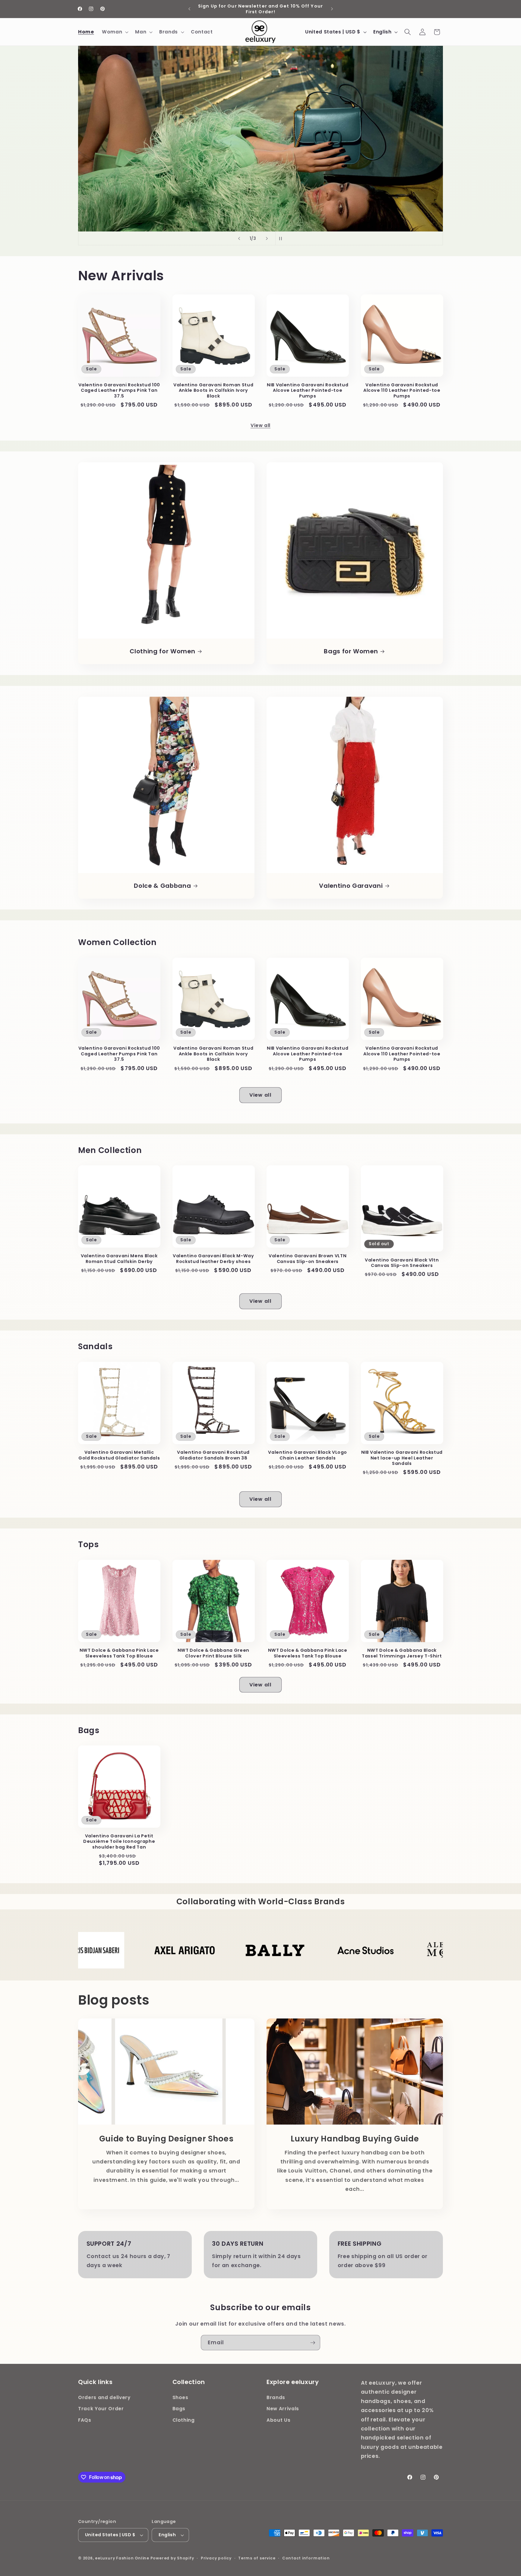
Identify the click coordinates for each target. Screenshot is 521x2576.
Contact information (306, 2558)
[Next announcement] (332, 9)
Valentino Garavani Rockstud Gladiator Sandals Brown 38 (213, 1455)
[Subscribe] (313, 2343)
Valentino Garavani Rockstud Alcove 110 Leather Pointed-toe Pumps (402, 391)
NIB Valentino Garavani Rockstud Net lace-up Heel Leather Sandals (402, 1458)
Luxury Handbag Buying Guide (355, 2139)
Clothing (184, 2420)
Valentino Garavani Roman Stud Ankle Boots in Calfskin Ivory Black (213, 391)
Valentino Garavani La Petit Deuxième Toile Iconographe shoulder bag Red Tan (119, 1842)
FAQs (85, 2420)
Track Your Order (101, 2409)
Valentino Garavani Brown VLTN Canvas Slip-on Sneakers (308, 1259)
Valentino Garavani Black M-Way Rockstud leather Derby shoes (213, 1259)
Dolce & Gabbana (162, 886)
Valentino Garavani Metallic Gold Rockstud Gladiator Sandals (119, 1455)
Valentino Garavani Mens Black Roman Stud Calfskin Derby (119, 1259)
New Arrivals (283, 2409)
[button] (115, 32)
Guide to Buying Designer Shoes (166, 2139)
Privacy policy (216, 2558)
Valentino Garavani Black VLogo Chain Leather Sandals (308, 1455)
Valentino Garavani (351, 886)
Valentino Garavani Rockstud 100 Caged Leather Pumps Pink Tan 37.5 (119, 391)
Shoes (180, 2397)
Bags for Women (351, 652)
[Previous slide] (239, 238)
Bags (179, 2409)
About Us (278, 2420)
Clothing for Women (162, 652)
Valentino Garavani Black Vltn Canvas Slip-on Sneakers (402, 1263)
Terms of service (257, 2558)
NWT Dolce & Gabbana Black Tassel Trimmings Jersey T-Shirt (402, 1653)
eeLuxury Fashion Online (122, 2558)
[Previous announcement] (189, 9)
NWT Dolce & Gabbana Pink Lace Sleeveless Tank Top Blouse (119, 1653)
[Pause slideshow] (282, 238)
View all (260, 425)
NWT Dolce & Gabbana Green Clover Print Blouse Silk (214, 1653)
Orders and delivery (104, 2397)
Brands (276, 2397)
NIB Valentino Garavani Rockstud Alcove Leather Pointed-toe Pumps (308, 391)
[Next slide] (267, 238)
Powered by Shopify (172, 2558)
